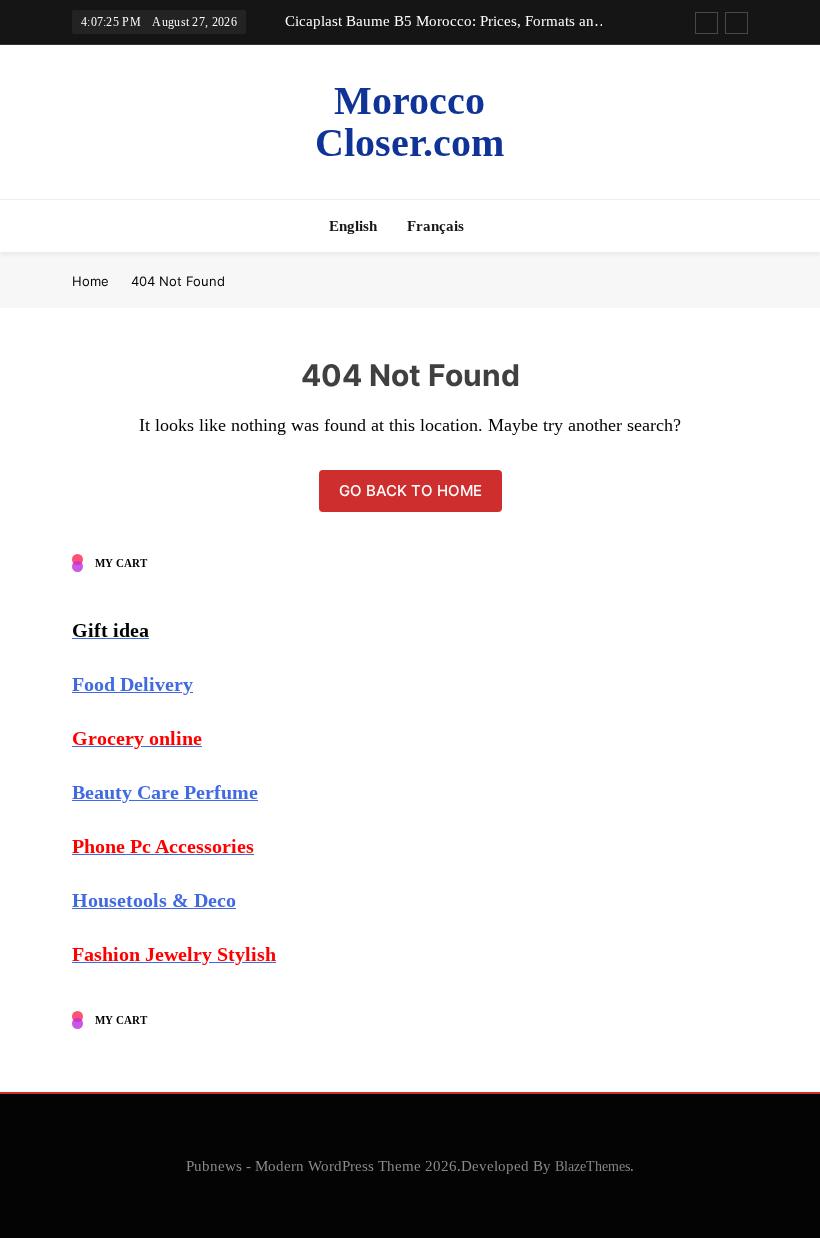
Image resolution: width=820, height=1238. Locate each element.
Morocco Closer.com (409, 121)
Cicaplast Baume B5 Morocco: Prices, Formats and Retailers (443, 21)
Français (435, 226)
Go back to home (410, 490)
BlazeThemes (592, 1166)
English (353, 226)
